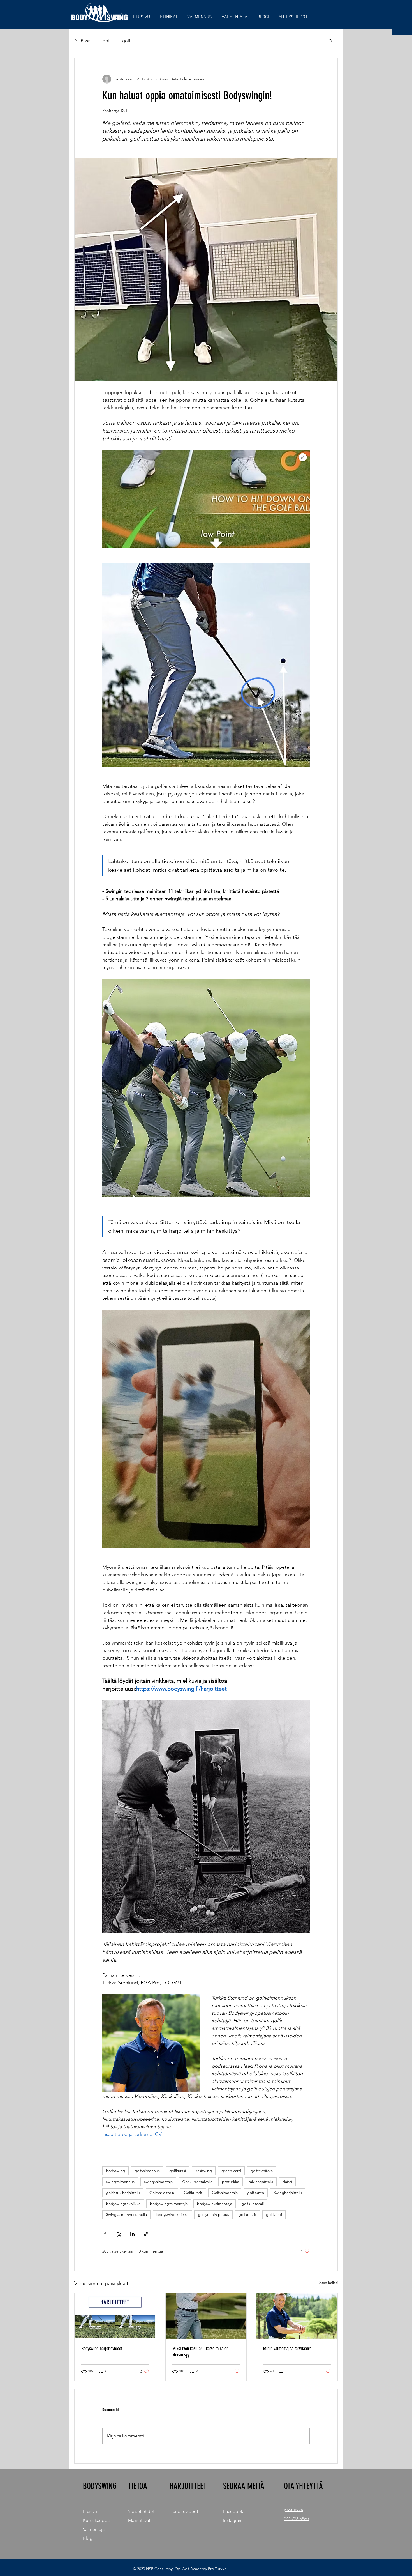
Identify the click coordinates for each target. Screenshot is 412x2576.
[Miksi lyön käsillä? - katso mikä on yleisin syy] (206, 2316)
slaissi (287, 2182)
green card (231, 2171)
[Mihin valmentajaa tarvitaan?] (297, 2316)
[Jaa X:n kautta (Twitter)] (119, 2234)
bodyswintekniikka (172, 2214)
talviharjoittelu (261, 2182)
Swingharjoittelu (288, 2193)
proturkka (231, 2182)
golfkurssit (247, 2214)
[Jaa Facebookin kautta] (105, 2234)
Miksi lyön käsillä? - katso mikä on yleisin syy (200, 2352)
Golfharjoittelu (162, 2193)
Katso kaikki (327, 2283)
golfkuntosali (253, 2204)
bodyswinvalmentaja (215, 2204)
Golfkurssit (193, 2193)
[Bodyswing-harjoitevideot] (115, 2316)
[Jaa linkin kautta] (146, 2234)
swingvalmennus (120, 2182)
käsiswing (204, 2171)
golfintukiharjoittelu (123, 2193)
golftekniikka (262, 2171)
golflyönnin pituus (213, 2214)
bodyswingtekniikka (123, 2204)
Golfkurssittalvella (197, 2182)
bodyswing (115, 2171)
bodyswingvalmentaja (169, 2204)
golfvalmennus (147, 2171)
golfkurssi (178, 2171)
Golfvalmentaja (225, 2193)
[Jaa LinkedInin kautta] (132, 2234)
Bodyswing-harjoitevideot (102, 2349)
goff (107, 41)
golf (126, 41)
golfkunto (256, 2193)
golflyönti (274, 2214)
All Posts (83, 41)
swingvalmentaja (158, 2182)
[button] (331, 41)
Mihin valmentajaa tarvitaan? (287, 2349)
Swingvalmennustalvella (126, 2214)
